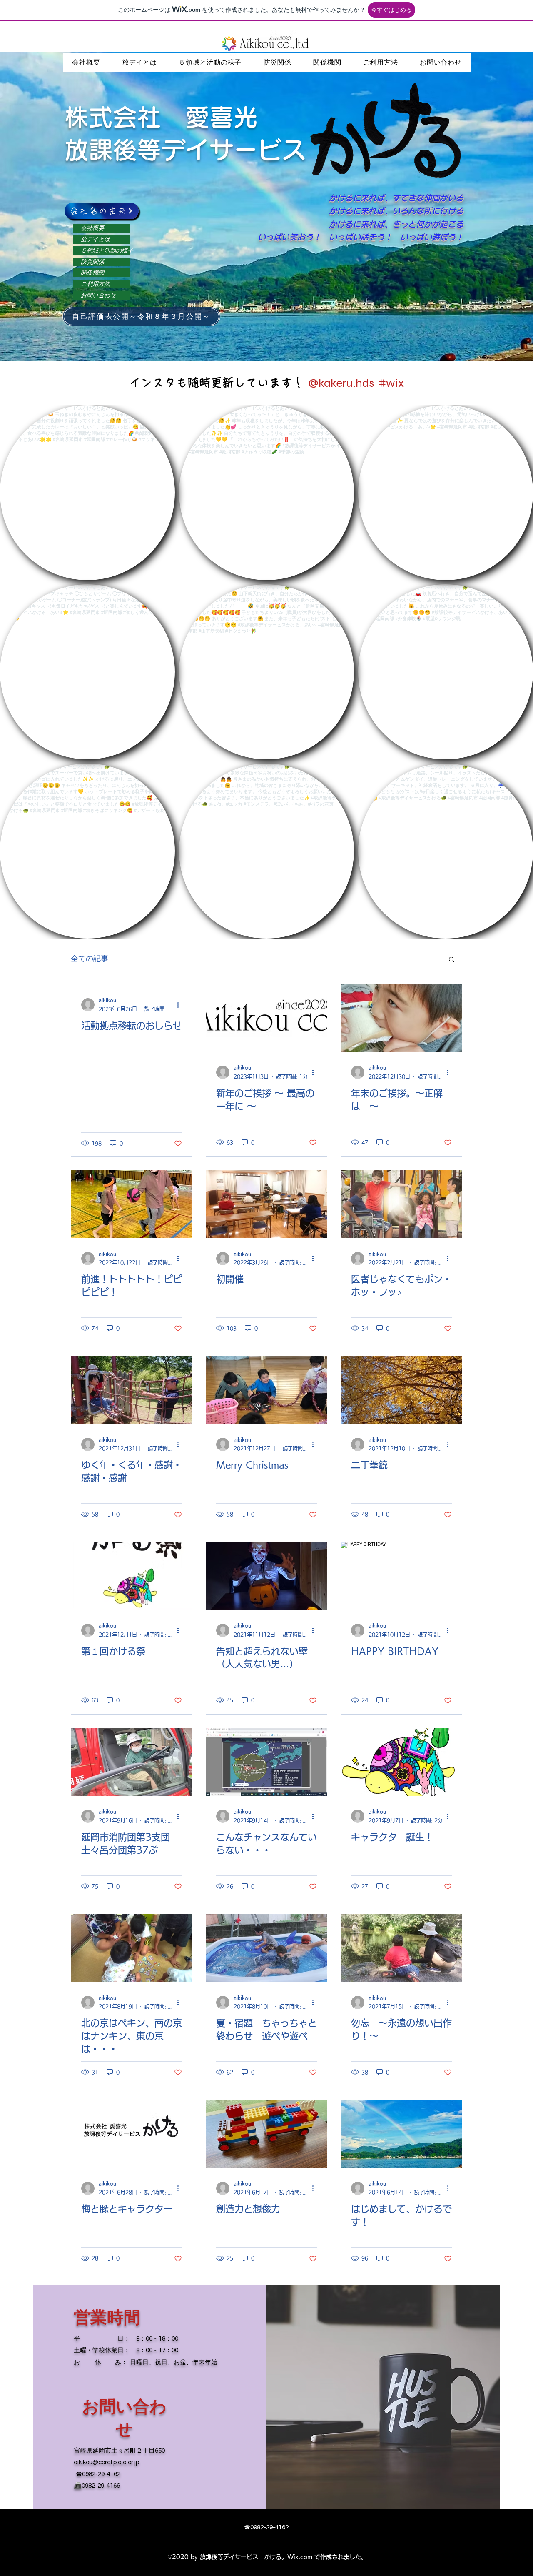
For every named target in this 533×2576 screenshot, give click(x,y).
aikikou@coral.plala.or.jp (106, 2462)
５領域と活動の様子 (105, 251)
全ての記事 (90, 959)
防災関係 (92, 262)
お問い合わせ (98, 295)
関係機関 (92, 273)
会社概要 (92, 228)
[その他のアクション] (181, 1005)
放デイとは (95, 239)
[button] (452, 960)
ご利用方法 (95, 284)
